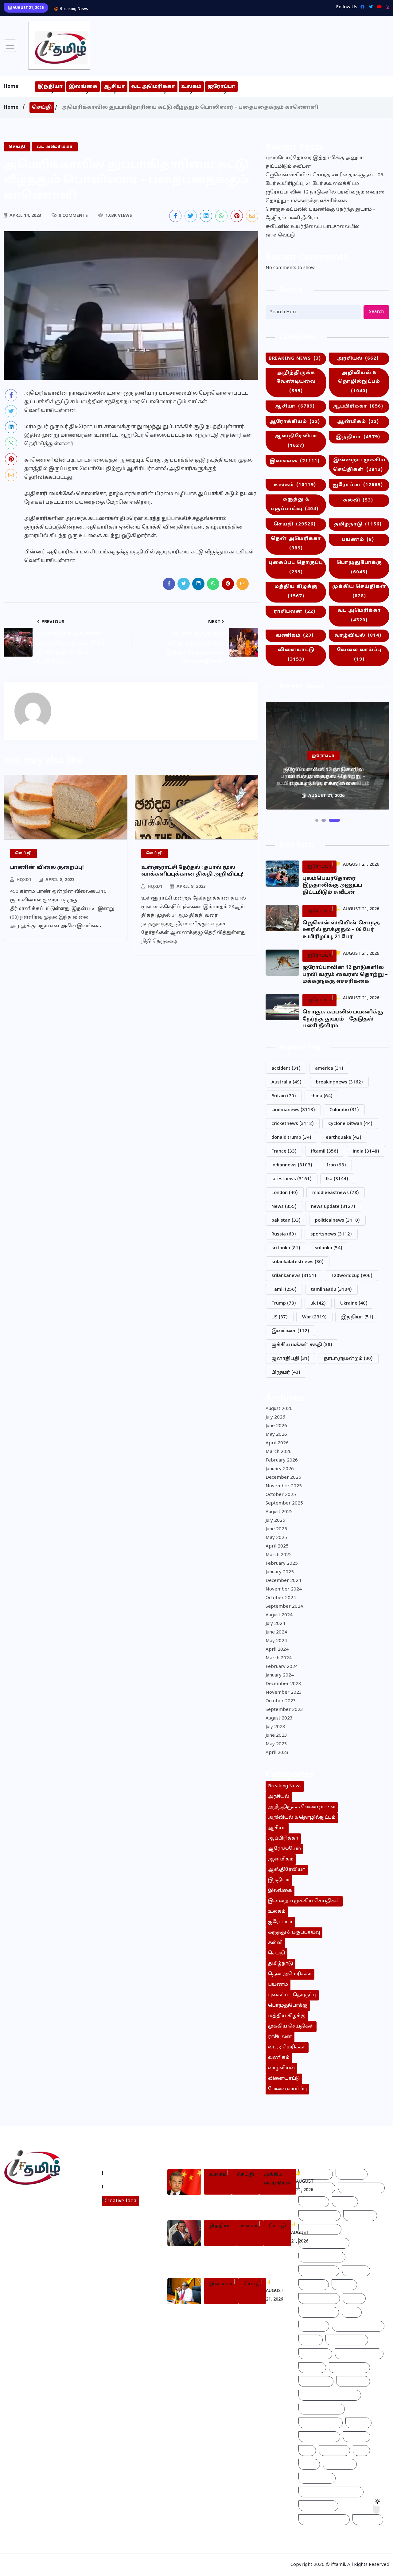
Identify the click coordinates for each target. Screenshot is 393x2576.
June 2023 (276, 1736)
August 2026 (279, 1409)
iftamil (325, 1151)
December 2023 (283, 1684)
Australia (286, 1082)
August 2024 (279, 1615)
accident (286, 1069)
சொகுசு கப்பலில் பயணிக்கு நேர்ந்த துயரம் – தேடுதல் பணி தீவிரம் (321, 214)
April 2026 (277, 1443)
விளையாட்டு (296, 655)
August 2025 (279, 1512)
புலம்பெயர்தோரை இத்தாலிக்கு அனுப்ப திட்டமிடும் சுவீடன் (315, 162)
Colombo (344, 1110)
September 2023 (284, 1710)
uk (318, 1304)
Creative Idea (120, 2201)
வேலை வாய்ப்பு (359, 655)
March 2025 (279, 1555)
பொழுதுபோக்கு (359, 568)
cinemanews (293, 1110)
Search (376, 312)
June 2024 (276, 1632)
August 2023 (279, 1718)
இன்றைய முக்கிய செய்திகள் (359, 465)
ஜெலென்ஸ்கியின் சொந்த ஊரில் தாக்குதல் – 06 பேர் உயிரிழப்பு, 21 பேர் (341, 930)
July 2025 (275, 1521)
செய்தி (42, 107)
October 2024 (281, 1598)
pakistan (286, 1221)
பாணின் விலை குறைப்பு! (47, 868)
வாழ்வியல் (358, 636)
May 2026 (276, 1435)
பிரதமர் (286, 1373)
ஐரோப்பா (221, 87)
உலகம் (191, 87)
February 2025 (282, 1564)
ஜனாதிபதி (290, 1359)
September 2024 (284, 1607)
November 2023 (284, 1693)
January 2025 (280, 1572)
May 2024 (276, 1641)
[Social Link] (386, 7)
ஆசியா (114, 87)
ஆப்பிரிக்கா (358, 406)
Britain (284, 1096)
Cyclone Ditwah (350, 1124)
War (314, 1317)
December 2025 (283, 1478)
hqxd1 (24, 880)
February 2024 (282, 1667)
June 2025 (276, 1529)
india (366, 1151)
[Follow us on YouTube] (53, 2242)
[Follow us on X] (191, 216)
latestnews (292, 1179)
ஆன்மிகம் (358, 422)
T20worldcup (352, 1276)
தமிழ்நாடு (358, 524)
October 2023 (281, 1701)
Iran (336, 1165)
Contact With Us (125, 2187)
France (284, 1151)
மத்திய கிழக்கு (296, 591)
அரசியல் (358, 359)
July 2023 (275, 1727)
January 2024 (280, 1675)
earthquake (344, 1138)
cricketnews (293, 1124)
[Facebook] (361, 7)
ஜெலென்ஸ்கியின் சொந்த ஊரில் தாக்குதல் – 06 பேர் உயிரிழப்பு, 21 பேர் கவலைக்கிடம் (324, 180)
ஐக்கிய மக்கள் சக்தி (302, 1345)
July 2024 (275, 1624)
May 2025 (276, 1538)
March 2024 (279, 1658)
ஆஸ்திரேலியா (296, 441)
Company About (125, 2173)
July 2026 (275, 1417)
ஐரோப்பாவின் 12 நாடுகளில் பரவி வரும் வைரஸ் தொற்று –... (159, 8)
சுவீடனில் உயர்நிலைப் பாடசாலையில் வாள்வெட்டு (313, 231)
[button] (317, 820)
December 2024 (283, 1581)
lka (337, 1179)
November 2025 (284, 1486)
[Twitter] (369, 7)
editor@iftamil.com (31, 2225)
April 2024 (277, 1650)
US (280, 1317)
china (321, 1096)
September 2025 (284, 1503)
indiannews (292, 1165)
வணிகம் (295, 636)
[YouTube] (378, 7)
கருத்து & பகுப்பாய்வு (295, 504)
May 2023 (276, 1744)
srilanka (329, 1248)
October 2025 (281, 1495)
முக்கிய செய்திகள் (359, 591)
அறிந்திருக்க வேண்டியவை (296, 382)
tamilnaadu (331, 1290)
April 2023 (277, 1753)
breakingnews (339, 1082)
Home (11, 87)
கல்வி (358, 500)
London (285, 1193)
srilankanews (294, 1276)
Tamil (284, 1290)
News (284, 1207)
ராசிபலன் (295, 612)
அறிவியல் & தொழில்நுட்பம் (359, 382)
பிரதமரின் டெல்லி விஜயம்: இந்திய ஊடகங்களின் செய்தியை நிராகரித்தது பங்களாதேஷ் (254, 2259)
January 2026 (280, 1469)
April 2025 (277, 1546)
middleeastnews (336, 1193)
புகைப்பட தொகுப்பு (296, 568)
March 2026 (279, 1452)
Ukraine (354, 1304)
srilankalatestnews (298, 1262)
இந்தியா (50, 87)
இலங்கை (83, 87)
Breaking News (295, 359)
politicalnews (337, 1221)
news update (333, 1207)
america (329, 1069)
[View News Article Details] (59, 46)
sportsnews (331, 1234)
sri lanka (286, 1248)
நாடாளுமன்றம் (348, 1359)
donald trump (291, 1138)
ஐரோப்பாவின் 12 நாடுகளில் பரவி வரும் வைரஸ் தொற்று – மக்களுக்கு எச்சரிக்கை (325, 197)
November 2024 (284, 1589)
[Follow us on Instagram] (30, 2242)
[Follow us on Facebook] (175, 216)
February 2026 (282, 1460)
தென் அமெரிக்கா (296, 544)
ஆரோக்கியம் (295, 422)
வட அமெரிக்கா (153, 87)
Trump (284, 1304)
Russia (284, 1234)
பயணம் (358, 540)
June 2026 (276, 1426)
